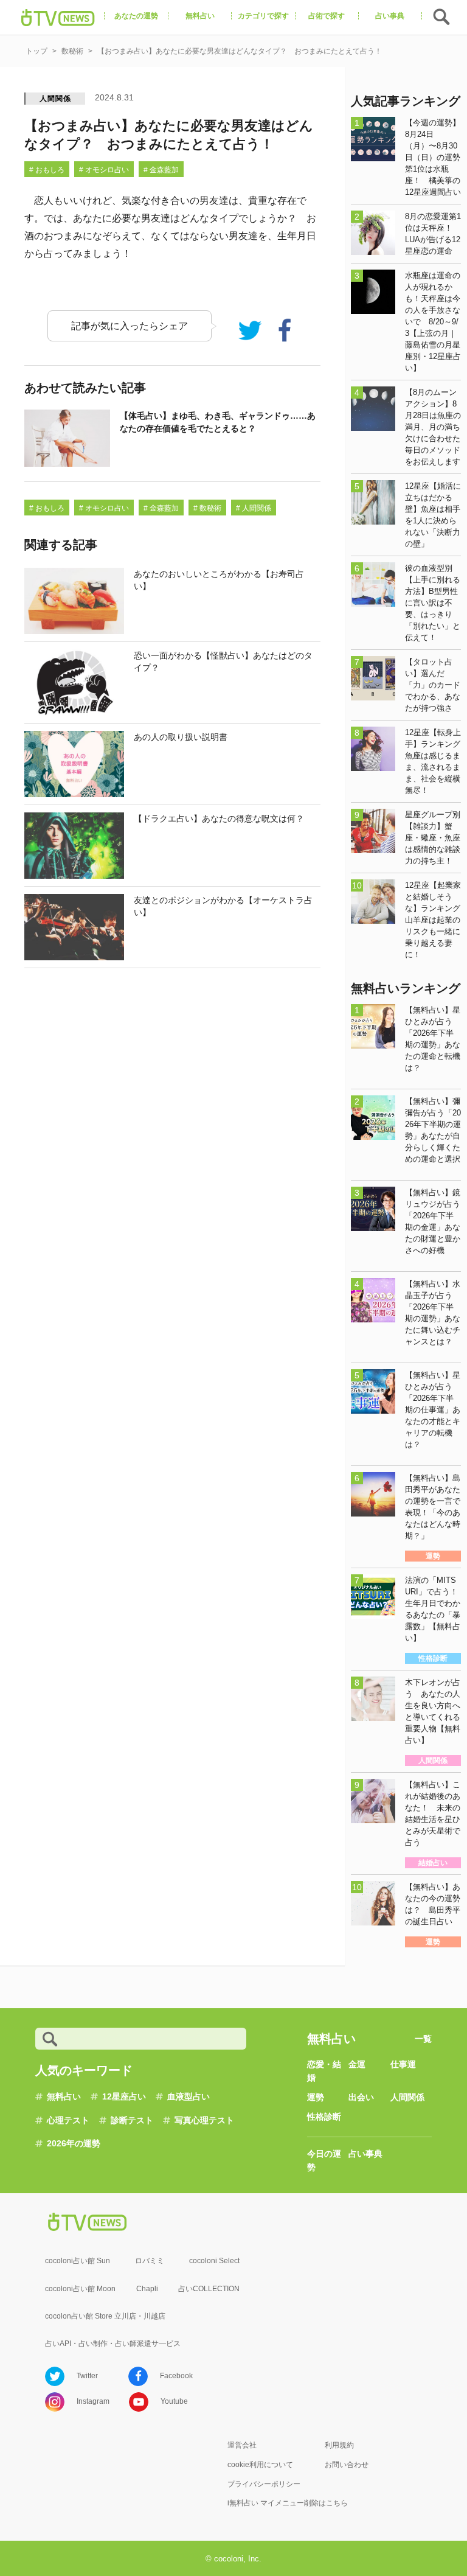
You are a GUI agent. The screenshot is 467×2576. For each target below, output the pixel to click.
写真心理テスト (204, 2120)
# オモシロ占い (104, 170)
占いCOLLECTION (209, 2289)
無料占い (64, 2096)
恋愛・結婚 (324, 2071)
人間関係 (55, 99)
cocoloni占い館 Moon (80, 2289)
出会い (361, 2097)
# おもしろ (47, 170)
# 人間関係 (254, 508)
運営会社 (242, 2445)
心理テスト (68, 2120)
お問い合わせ (347, 2465)
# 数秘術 (207, 508)
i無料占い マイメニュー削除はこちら (288, 2503)
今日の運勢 (324, 2160)
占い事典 (365, 2154)
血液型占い (189, 2096)
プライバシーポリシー (264, 2484)
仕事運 (403, 2064)
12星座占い (124, 2096)
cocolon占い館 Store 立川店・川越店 (105, 2316)
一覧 (423, 2039)
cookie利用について (260, 2465)
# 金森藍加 (161, 170)
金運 (357, 2064)
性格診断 (324, 2117)
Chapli (147, 2289)
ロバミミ (150, 2261)
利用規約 (339, 2445)
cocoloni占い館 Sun (78, 2261)
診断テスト (132, 2120)
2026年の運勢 (74, 2143)
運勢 (316, 2097)
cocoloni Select (214, 2261)
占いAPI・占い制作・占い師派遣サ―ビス (113, 2344)
